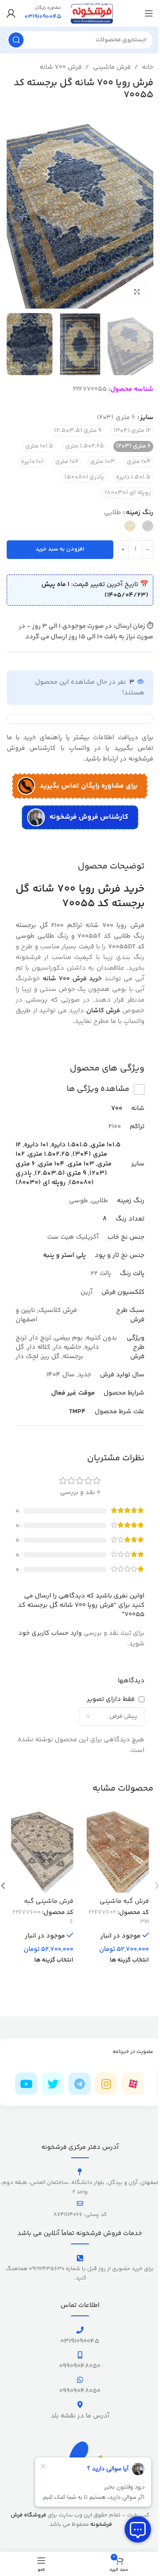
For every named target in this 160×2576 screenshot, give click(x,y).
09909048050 (80, 2366)
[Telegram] (80, 2084)
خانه (148, 67)
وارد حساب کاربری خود (50, 1633)
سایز (147, 418)
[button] (144, 209)
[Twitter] (53, 2084)
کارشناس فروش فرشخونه (89, 817)
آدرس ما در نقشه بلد (80, 2416)
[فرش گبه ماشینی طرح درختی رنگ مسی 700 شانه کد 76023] (118, 1850)
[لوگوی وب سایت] (92, 13)
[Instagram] (106, 2084)
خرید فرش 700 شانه (72, 979)
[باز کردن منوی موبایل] (149, 13)
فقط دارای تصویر (111, 1699)
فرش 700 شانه (61, 67)
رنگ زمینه (140, 513)
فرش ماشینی (112, 67)
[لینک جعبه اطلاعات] (43, 13)
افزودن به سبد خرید (60, 549)
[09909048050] (80, 2355)
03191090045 (80, 2341)
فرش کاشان (103, 1011)
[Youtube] (26, 2084)
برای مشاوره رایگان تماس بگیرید (89, 786)
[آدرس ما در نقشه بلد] (80, 2405)
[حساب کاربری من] (11, 13)
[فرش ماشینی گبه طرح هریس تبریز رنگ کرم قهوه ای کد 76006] (42, 1850)
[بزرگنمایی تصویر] (137, 292)
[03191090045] (80, 2330)
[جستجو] (16, 40)
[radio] (132, 431)
